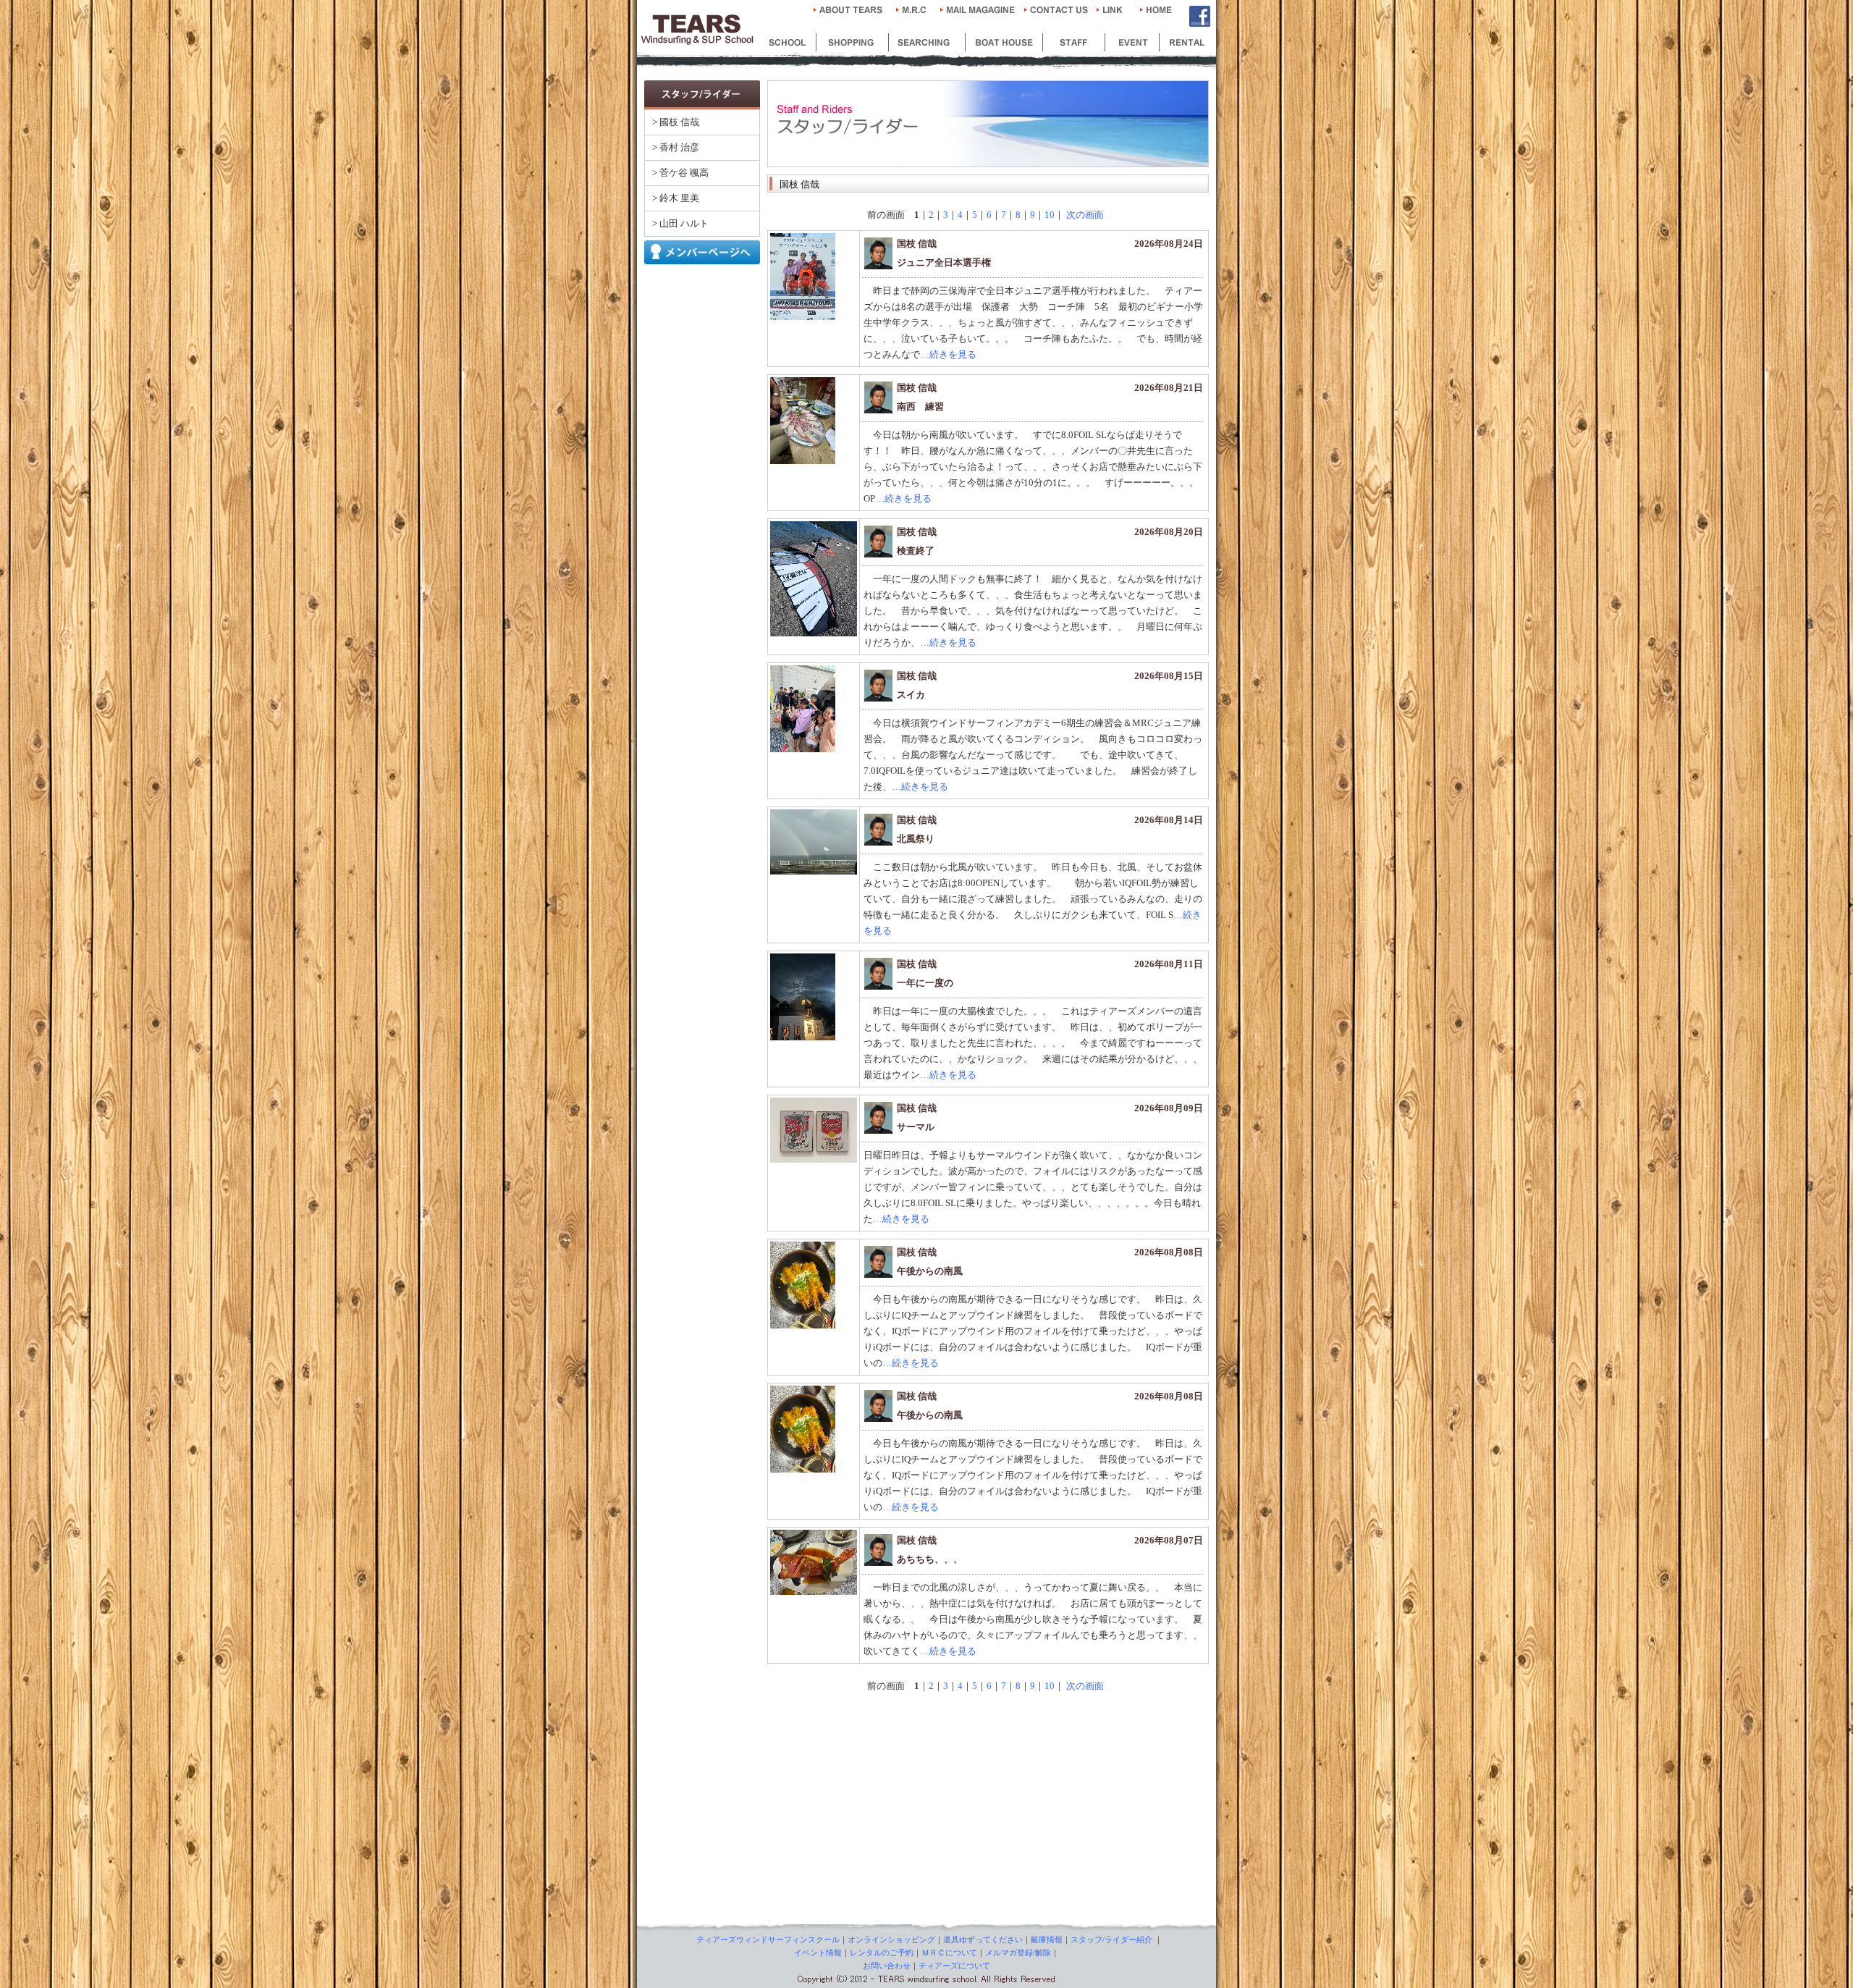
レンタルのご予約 (882, 1953)
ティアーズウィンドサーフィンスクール (768, 1939)
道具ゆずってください (983, 1939)
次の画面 (1084, 215)
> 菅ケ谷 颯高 (680, 173)
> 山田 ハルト (680, 223)
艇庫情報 (1047, 1939)
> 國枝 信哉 (676, 122)
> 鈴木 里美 (676, 198)
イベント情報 (818, 1953)
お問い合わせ (887, 1966)
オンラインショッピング (891, 1939)
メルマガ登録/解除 (1018, 1953)
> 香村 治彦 (676, 147)
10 (1050, 215)
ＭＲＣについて (949, 1953)
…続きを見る (948, 354)
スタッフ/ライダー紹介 (1111, 1939)
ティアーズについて (954, 1966)
